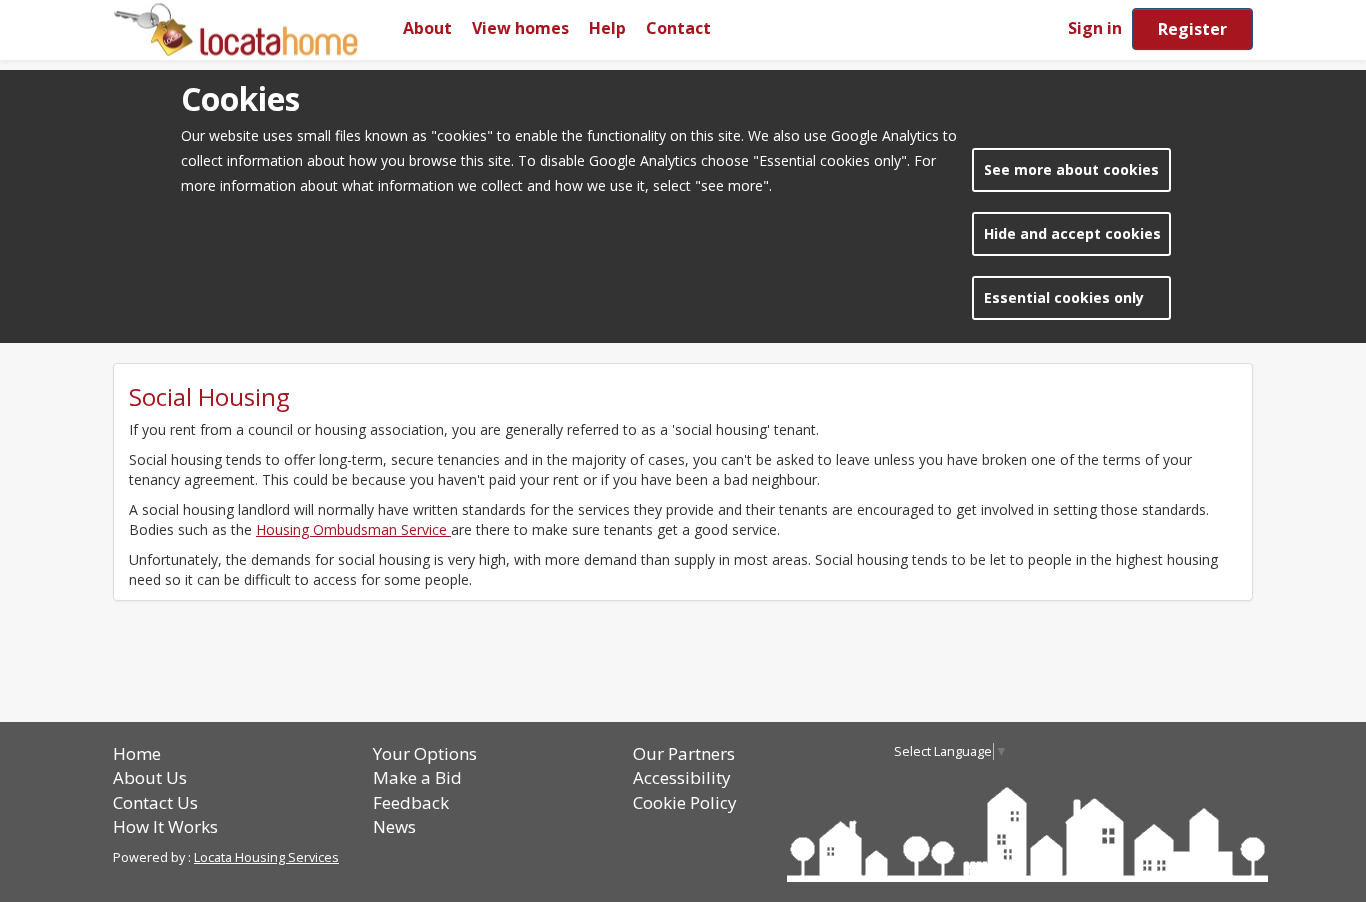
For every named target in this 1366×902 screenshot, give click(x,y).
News (394, 826)
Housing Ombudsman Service (353, 529)
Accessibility (682, 777)
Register (1192, 29)
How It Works (165, 826)
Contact (678, 28)
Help (607, 28)
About (427, 28)
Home (137, 753)
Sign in (1095, 28)
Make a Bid (417, 777)
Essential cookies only (1064, 297)
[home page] (253, 29)
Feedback (411, 802)
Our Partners (684, 753)
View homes (520, 28)
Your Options (425, 753)
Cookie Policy (685, 802)
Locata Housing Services (266, 857)
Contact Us (155, 802)
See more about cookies (1071, 169)
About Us (150, 777)
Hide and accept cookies (1072, 233)
